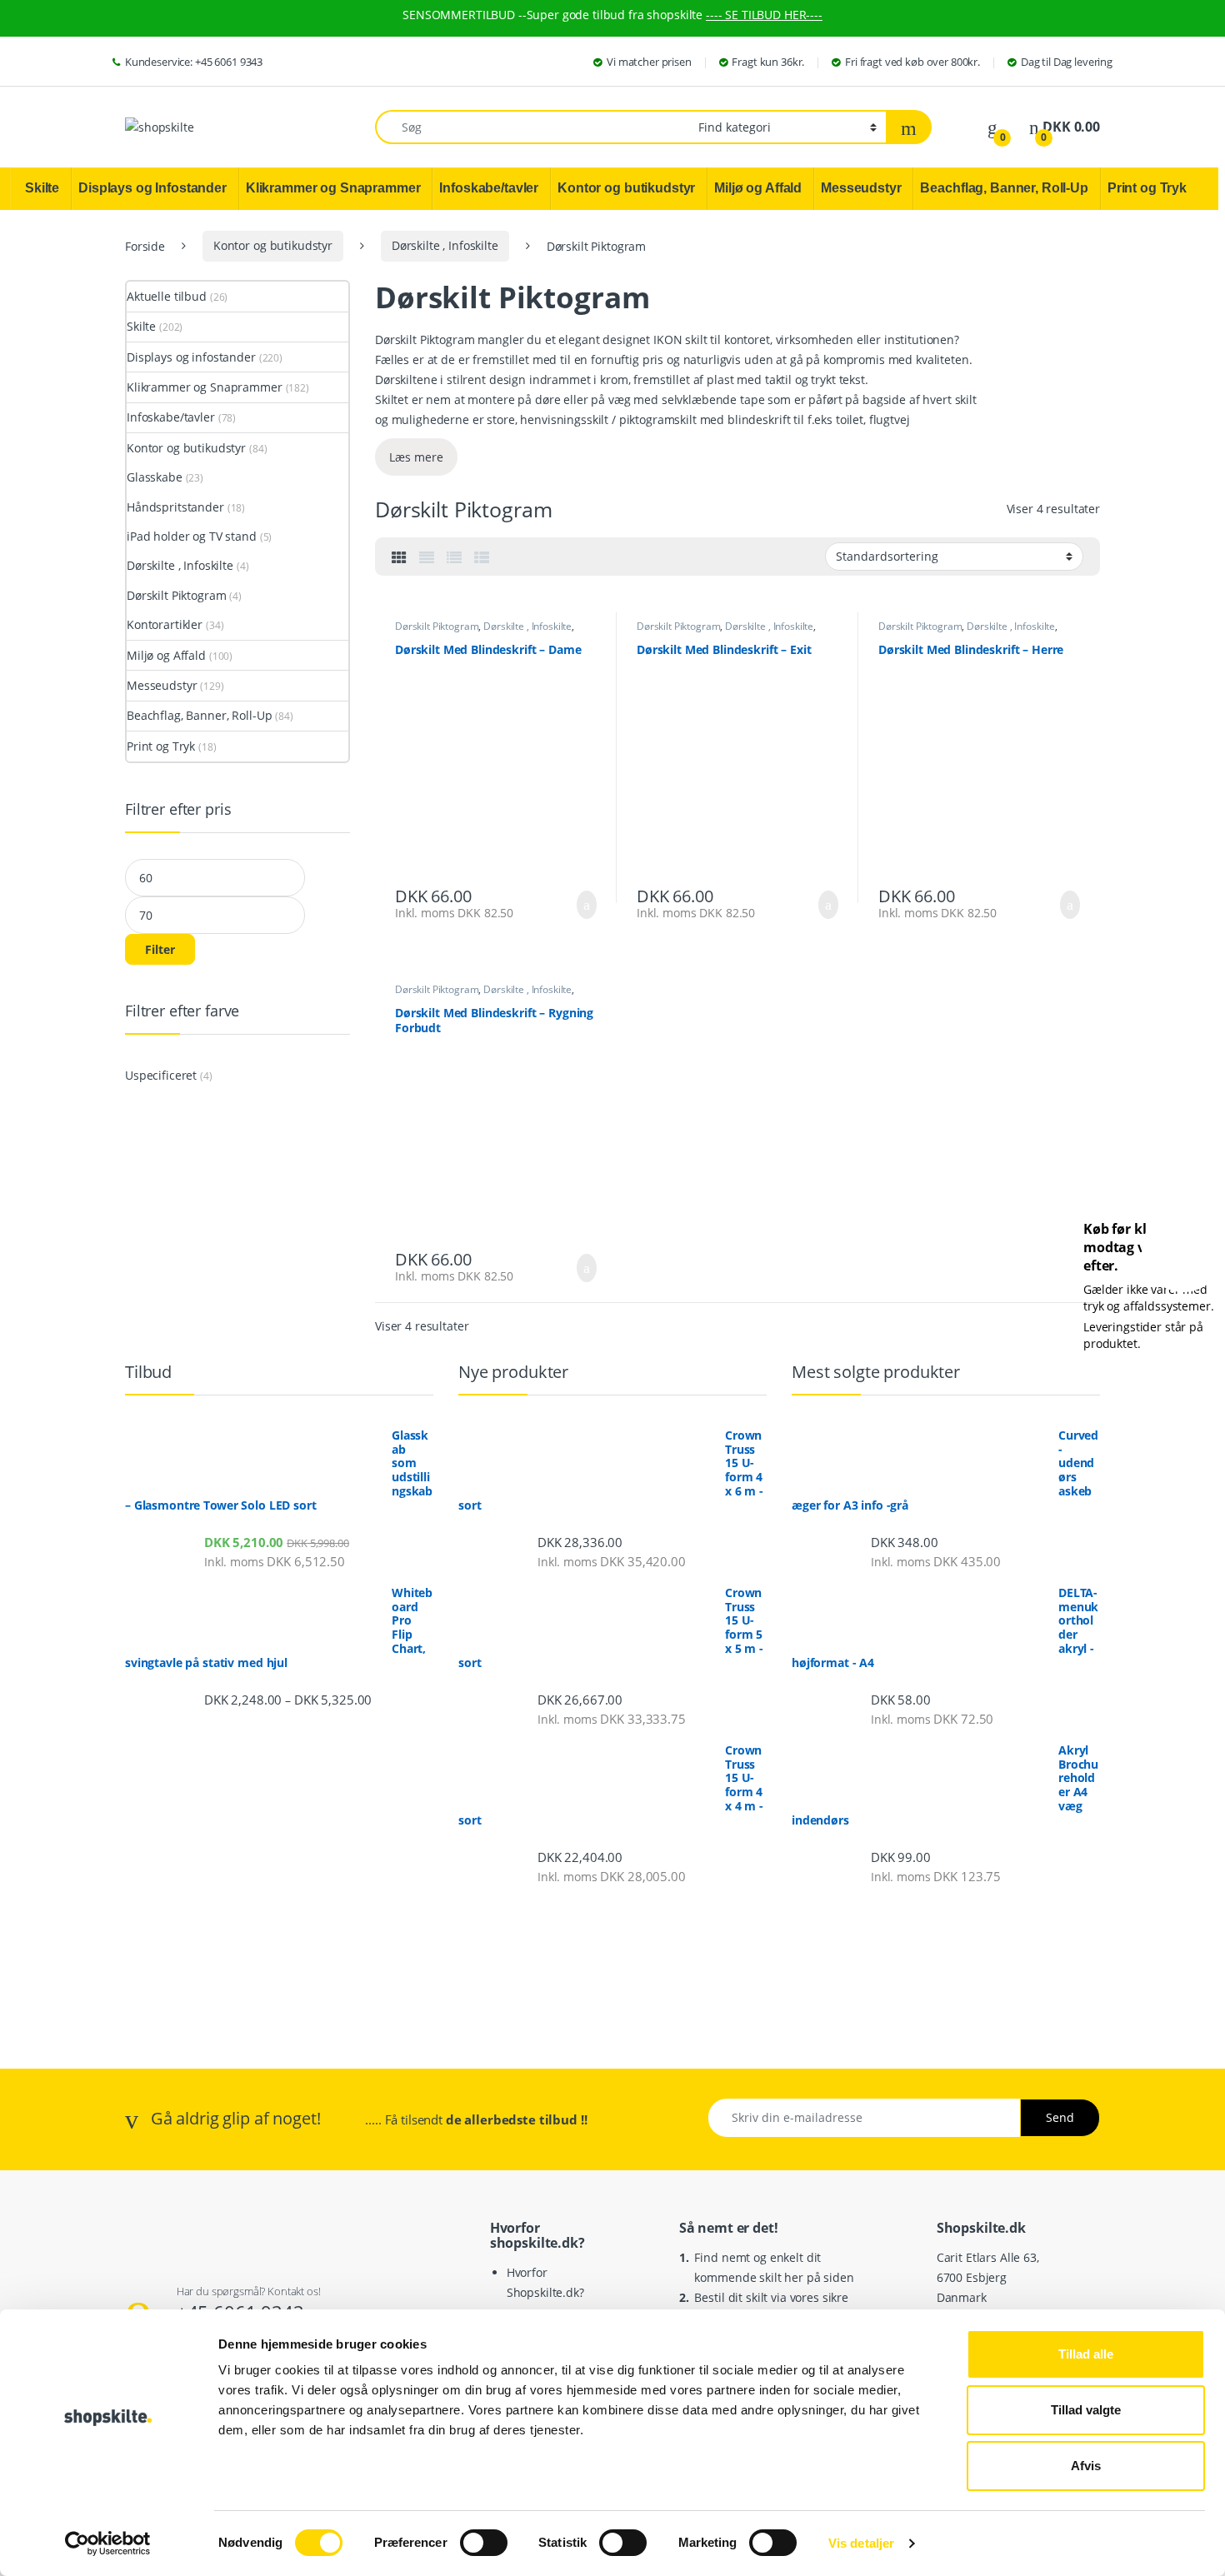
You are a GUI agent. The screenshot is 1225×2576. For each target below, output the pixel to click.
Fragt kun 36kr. (768, 62)
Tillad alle (1086, 2354)
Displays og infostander (191, 357)
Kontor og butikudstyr (273, 245)
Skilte (141, 326)
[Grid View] (399, 557)
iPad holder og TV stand (192, 536)
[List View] (454, 557)
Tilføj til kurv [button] (583, 905)
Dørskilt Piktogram (437, 626)
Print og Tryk (161, 746)
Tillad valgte (1086, 2410)
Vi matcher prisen (649, 62)
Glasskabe (155, 477)
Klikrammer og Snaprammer (205, 387)
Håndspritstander (175, 507)
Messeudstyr (162, 685)
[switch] (484, 2543)
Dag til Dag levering (1067, 62)
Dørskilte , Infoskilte (445, 245)
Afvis (1086, 2466)
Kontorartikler (165, 624)
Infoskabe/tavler (171, 417)
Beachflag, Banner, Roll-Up (199, 715)
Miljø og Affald (166, 655)
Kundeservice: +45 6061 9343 (194, 62)
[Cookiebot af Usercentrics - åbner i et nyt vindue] (108, 2544)
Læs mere (416, 457)
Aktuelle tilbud (167, 296)
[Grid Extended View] (427, 557)
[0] (992, 127)
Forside (145, 245)
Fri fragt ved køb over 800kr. (912, 62)
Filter (160, 949)
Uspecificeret (161, 1075)
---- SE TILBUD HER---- (764, 15)
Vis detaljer (861, 2543)
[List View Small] (482, 557)
